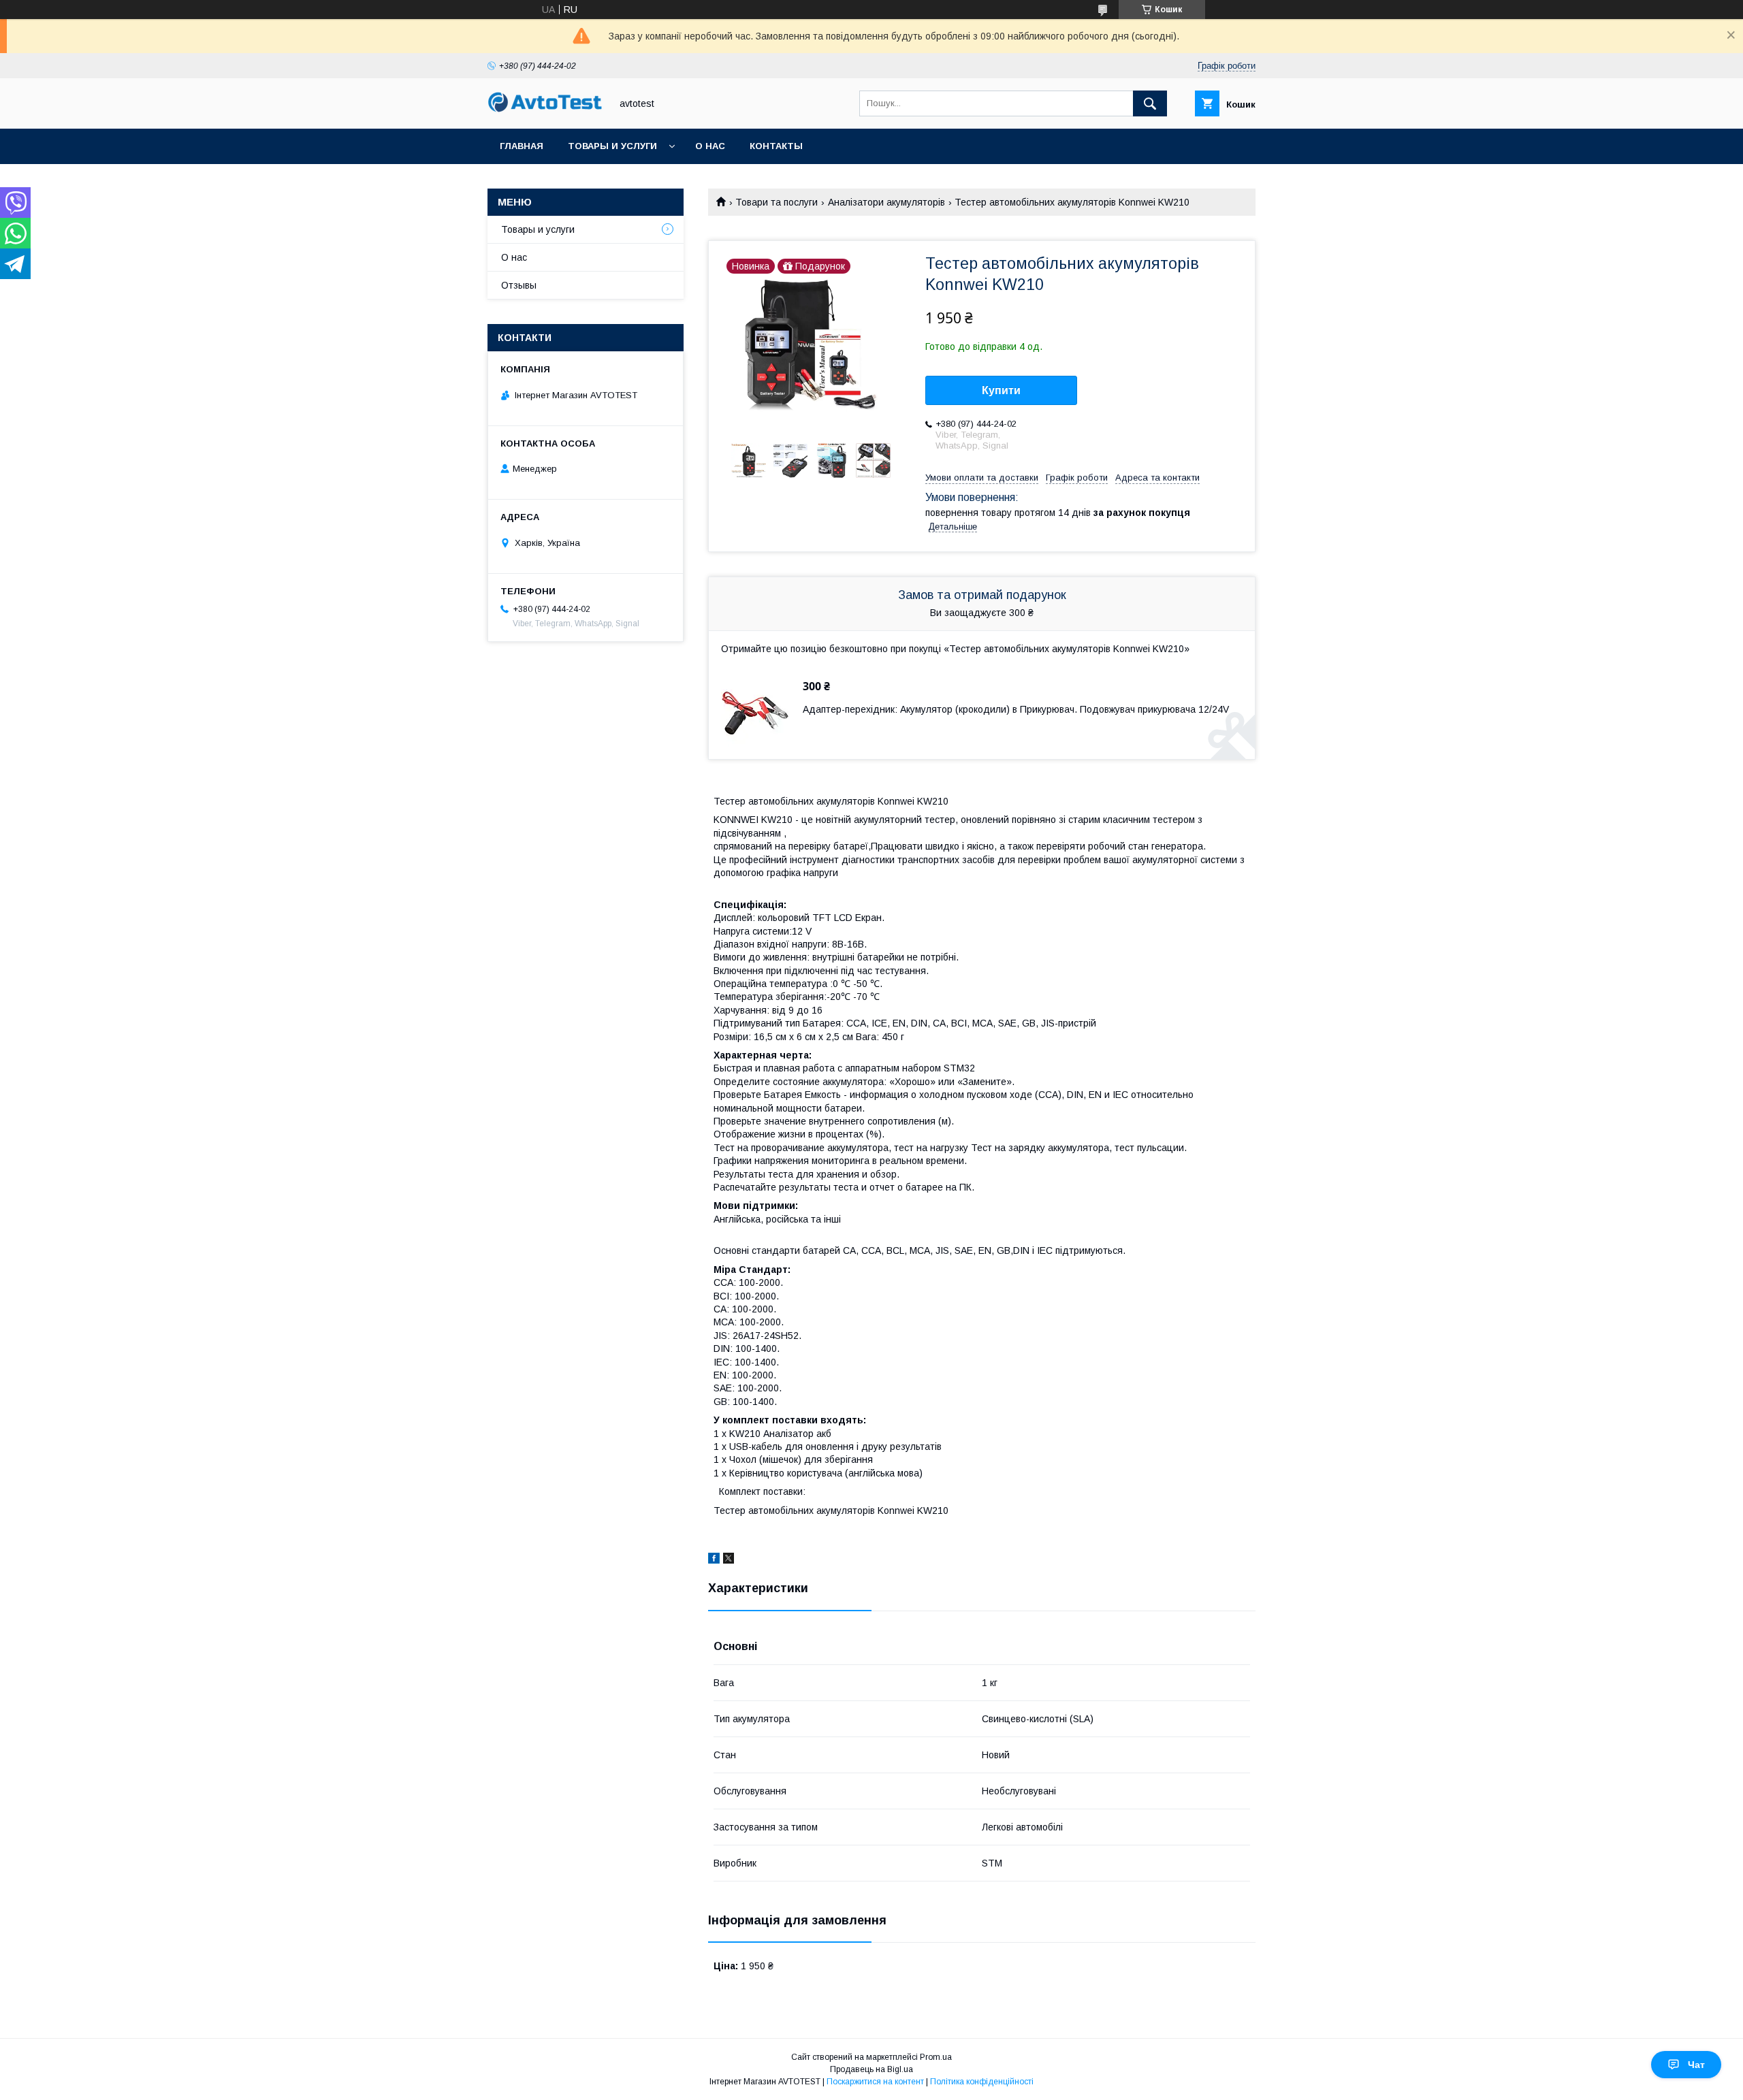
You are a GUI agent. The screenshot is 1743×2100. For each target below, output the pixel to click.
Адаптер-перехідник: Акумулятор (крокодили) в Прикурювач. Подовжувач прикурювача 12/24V (1016, 709)
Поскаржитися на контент (875, 2082)
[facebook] (714, 1560)
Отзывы (519, 285)
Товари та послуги (777, 202)
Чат (1696, 2065)
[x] (729, 1560)
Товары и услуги (612, 146)
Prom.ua (936, 2057)
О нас (710, 146)
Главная (522, 146)
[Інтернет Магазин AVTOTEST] (545, 110)
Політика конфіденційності (982, 2082)
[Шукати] (1150, 103)
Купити (1001, 390)
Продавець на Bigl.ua (871, 2069)
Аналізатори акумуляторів (886, 202)
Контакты (776, 146)
